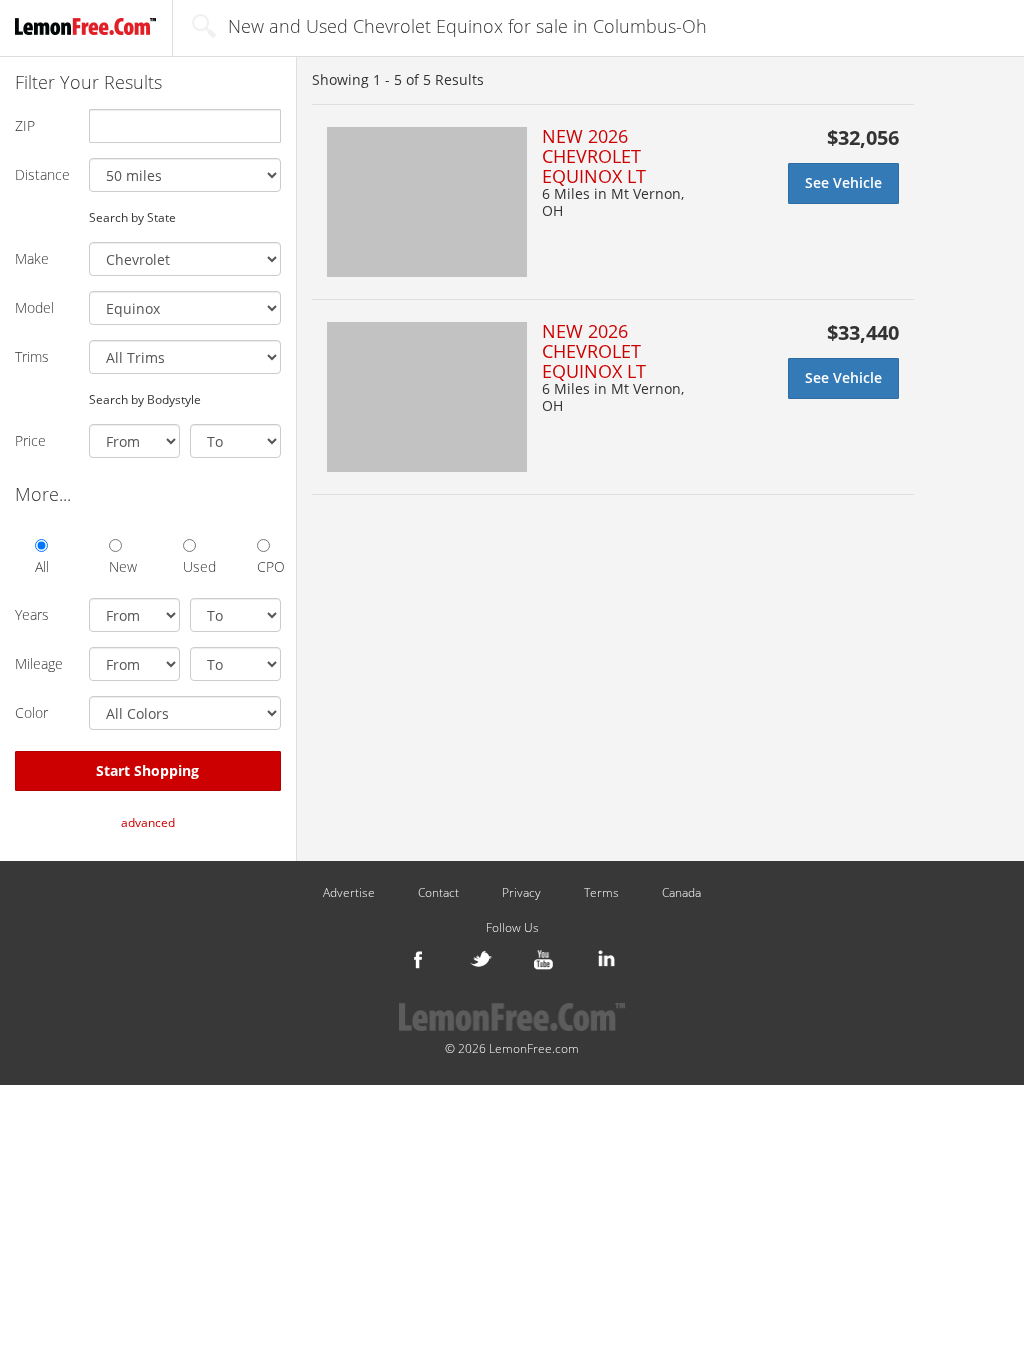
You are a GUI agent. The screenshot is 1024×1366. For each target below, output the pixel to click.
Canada (681, 893)
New (121, 566)
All (42, 566)
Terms (601, 893)
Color (31, 712)
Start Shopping (147, 770)
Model (34, 307)
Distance (42, 174)
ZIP (25, 125)
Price (30, 440)
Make (32, 258)
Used (195, 566)
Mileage (39, 663)
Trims (32, 356)
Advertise (349, 893)
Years (32, 614)
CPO (269, 566)
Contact (438, 893)
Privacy (521, 893)
